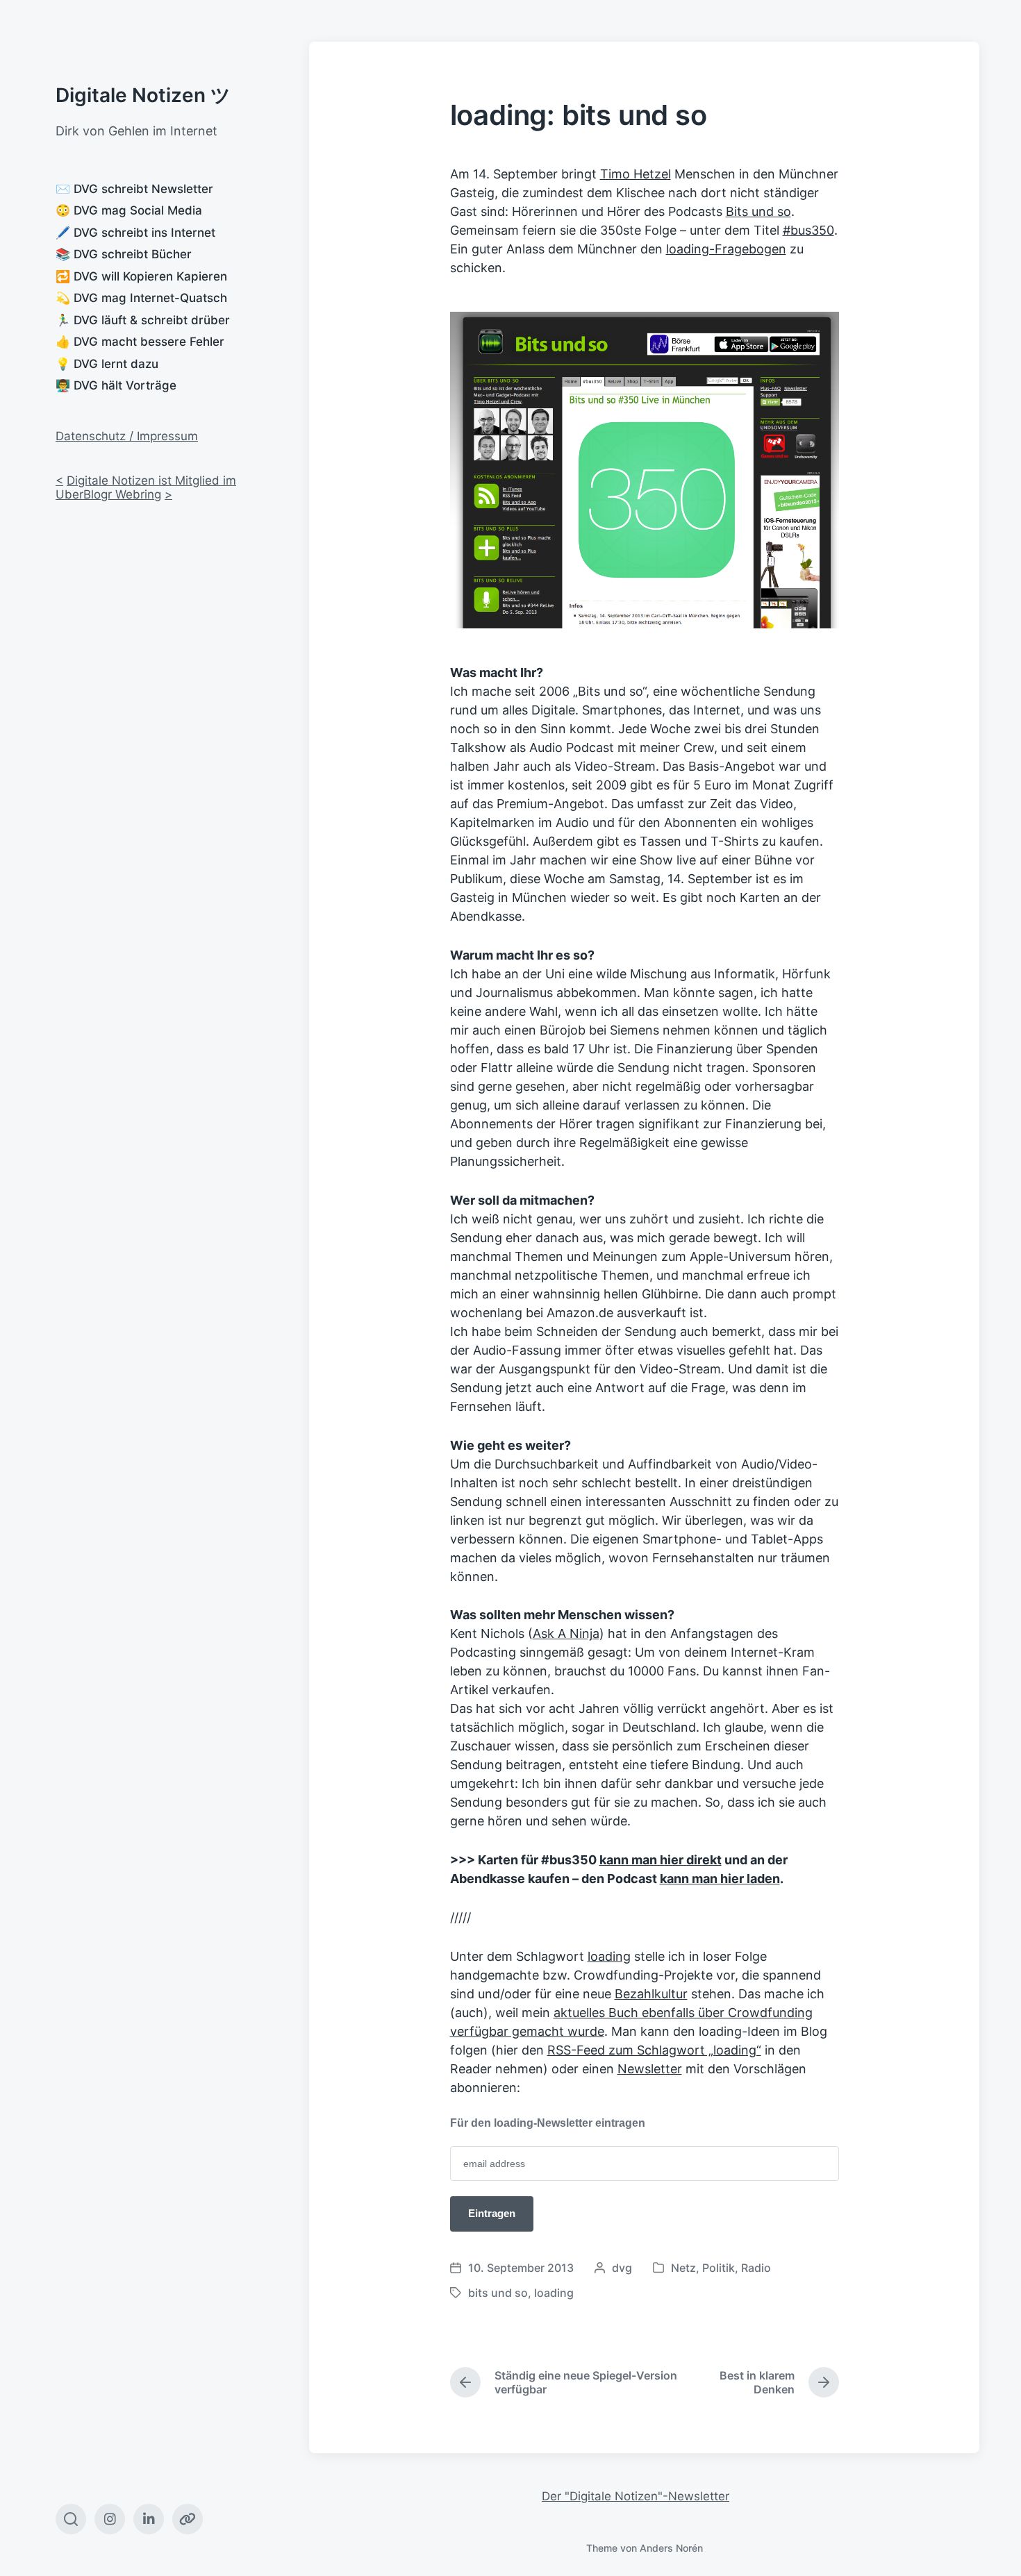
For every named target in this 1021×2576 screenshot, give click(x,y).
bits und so (498, 2293)
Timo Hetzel (636, 174)
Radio (756, 2268)
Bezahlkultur (651, 1994)
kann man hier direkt (661, 1860)
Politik (719, 2268)
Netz (683, 2268)
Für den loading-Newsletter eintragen (548, 2123)
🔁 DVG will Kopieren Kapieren (141, 276)
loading (609, 1956)
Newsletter (650, 2069)
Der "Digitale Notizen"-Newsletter (636, 2496)
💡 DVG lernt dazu (107, 364)
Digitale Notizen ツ (143, 95)
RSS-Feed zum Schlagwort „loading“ (654, 2050)
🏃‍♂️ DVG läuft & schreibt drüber (143, 320)
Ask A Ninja (566, 1633)
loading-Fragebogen (726, 249)
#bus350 (808, 230)
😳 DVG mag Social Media (129, 210)
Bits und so (758, 211)
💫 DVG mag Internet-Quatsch (141, 298)
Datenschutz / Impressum (127, 436)
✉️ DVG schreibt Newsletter (134, 189)
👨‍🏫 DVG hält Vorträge (116, 385)
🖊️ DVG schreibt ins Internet (135, 233)
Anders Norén (671, 2548)
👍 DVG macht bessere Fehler (140, 342)
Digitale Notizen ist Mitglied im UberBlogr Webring (146, 487)
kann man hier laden (720, 1879)
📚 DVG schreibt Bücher (124, 254)
